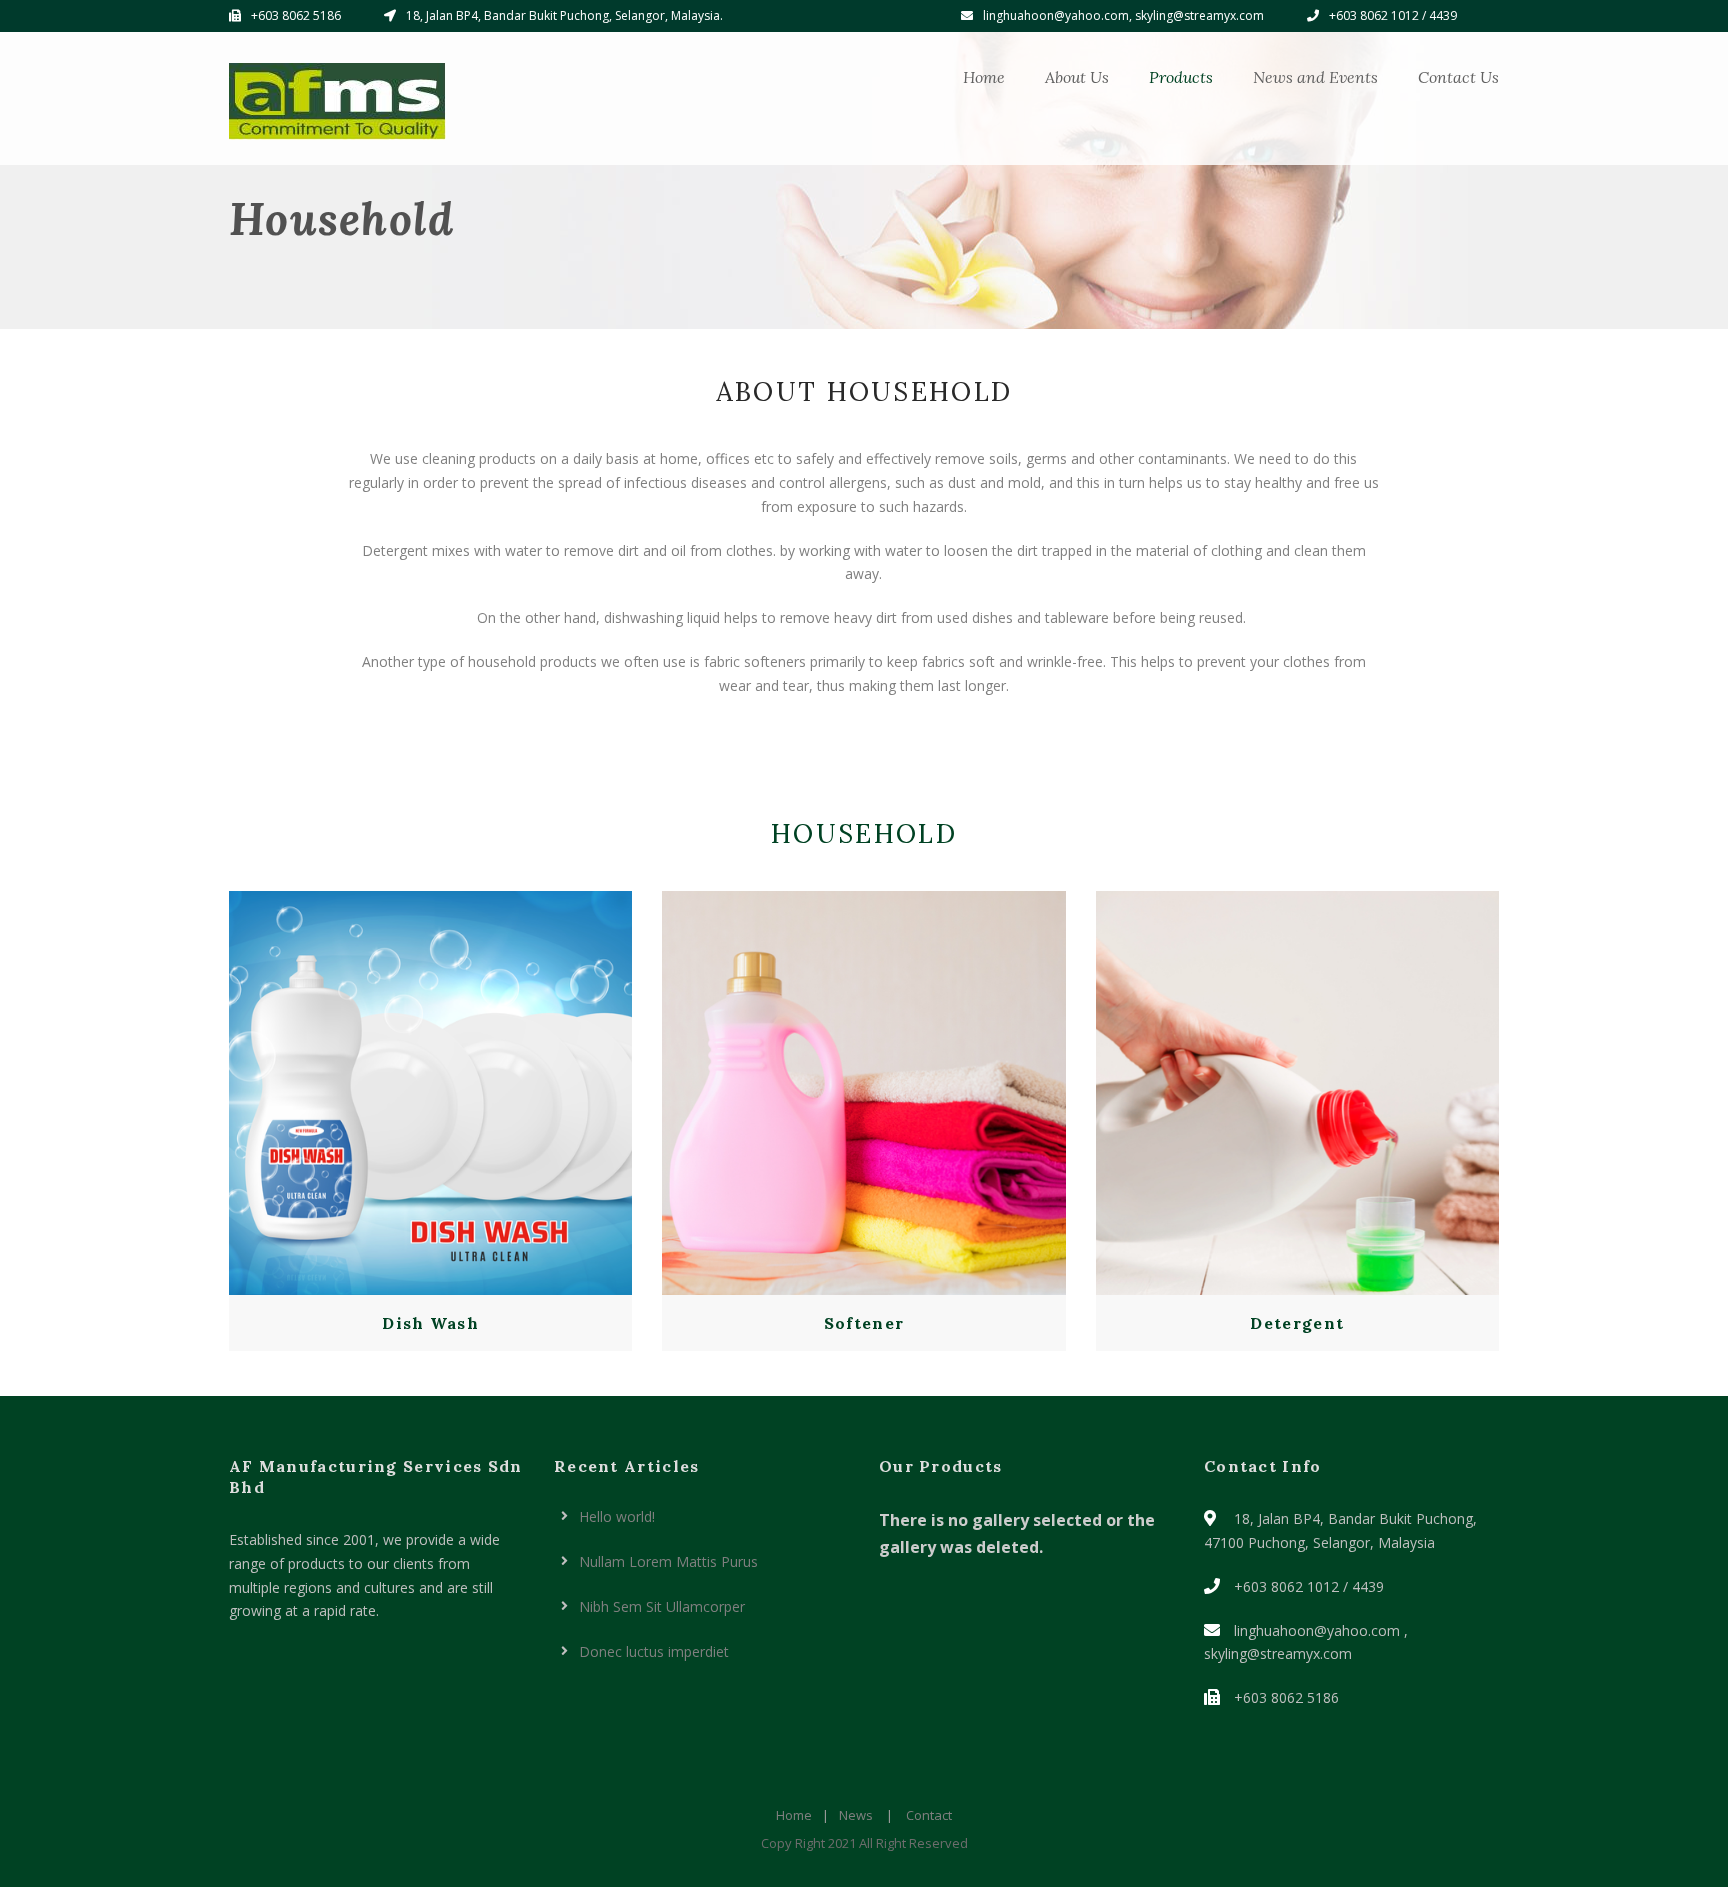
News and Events (1315, 77)
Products (1181, 77)
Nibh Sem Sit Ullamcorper (662, 1606)
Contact (929, 1815)
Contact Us (1458, 77)
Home (984, 77)
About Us (1077, 77)
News (856, 1815)
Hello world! (617, 1516)
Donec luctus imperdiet (654, 1651)
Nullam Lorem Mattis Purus (668, 1561)
